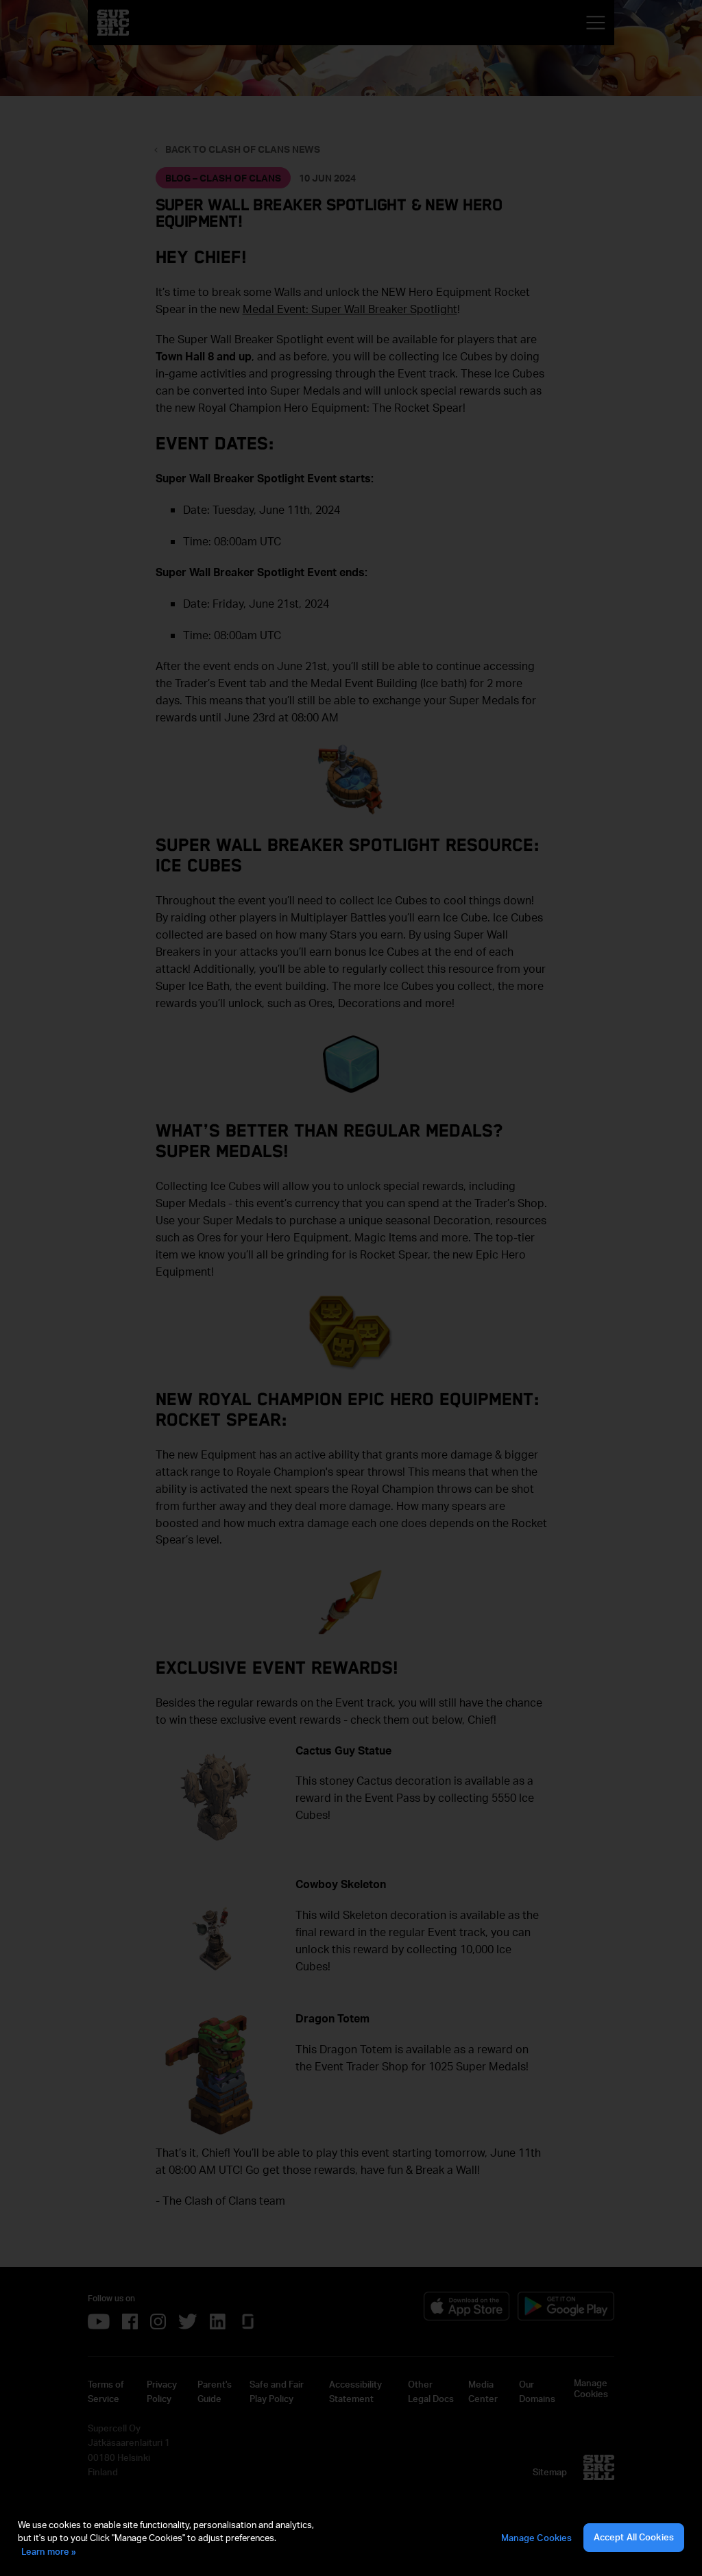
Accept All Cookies (634, 2537)
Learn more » (49, 2551)
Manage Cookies (537, 2538)
